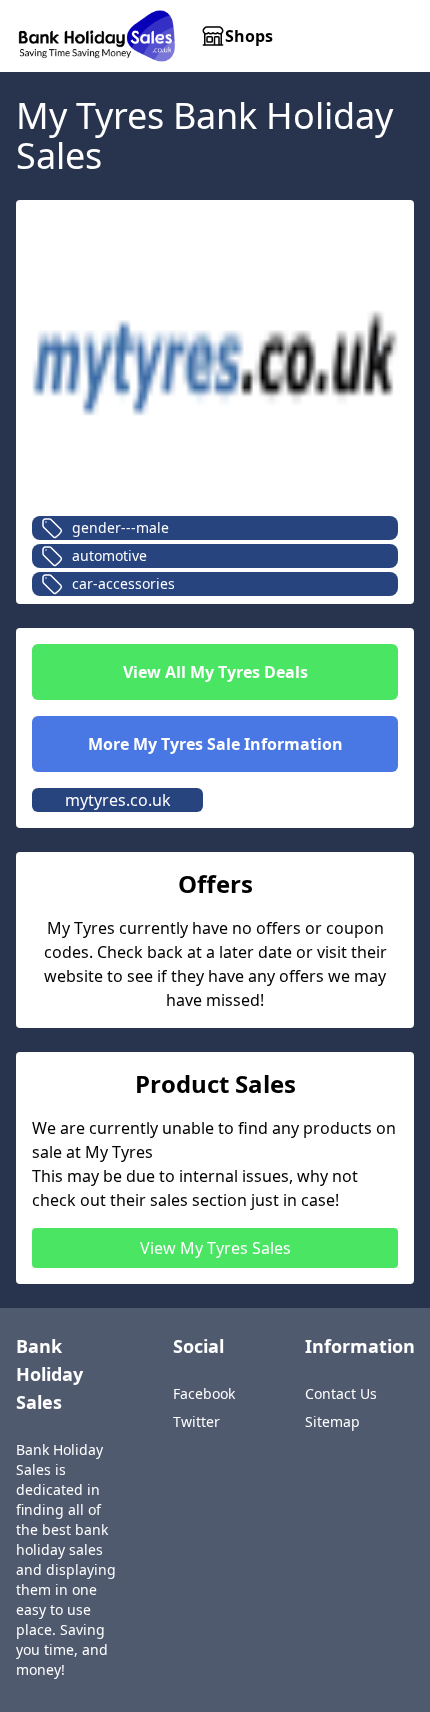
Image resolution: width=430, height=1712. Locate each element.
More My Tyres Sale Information (215, 744)
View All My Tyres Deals (215, 672)
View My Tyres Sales (215, 1248)
